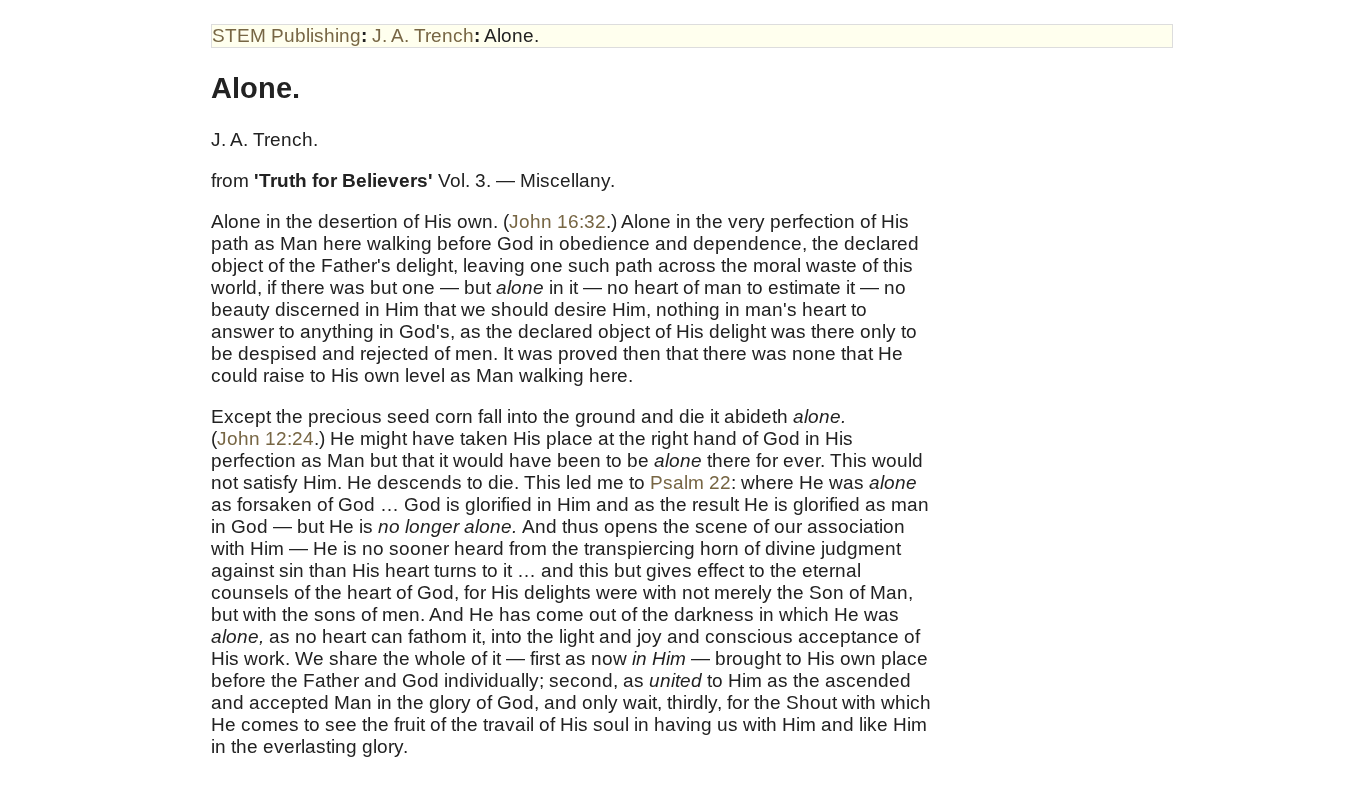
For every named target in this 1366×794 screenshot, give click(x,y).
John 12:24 (265, 438)
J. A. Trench (423, 35)
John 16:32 (557, 221)
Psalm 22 (690, 482)
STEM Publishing (286, 35)
